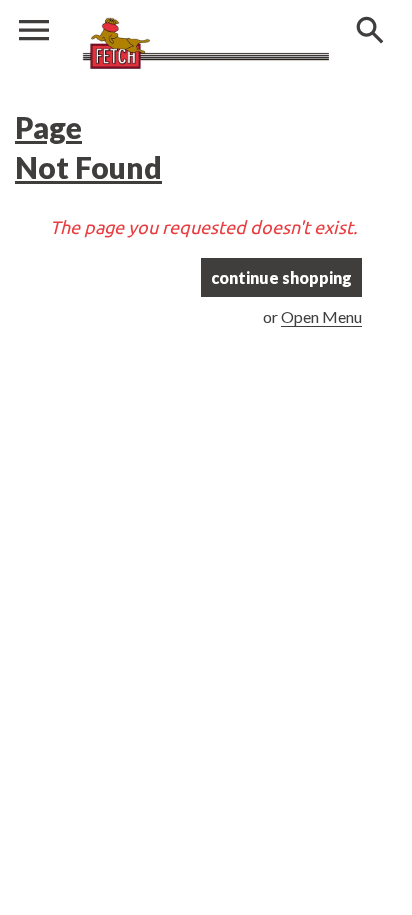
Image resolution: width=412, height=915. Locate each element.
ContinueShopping (281, 277)
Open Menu (321, 316)
